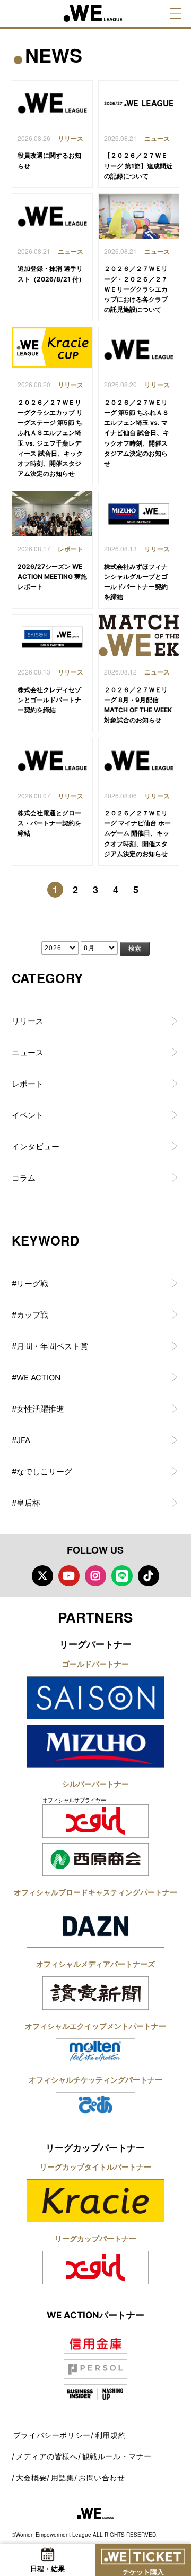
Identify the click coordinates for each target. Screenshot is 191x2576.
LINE (122, 1576)
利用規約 (110, 2435)
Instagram (95, 1576)
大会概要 (31, 2477)
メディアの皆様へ (47, 2456)
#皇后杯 (26, 1503)
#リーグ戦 (30, 1283)
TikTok (149, 1576)
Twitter (42, 1576)
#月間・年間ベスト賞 (50, 1346)
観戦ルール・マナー (117, 2456)
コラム (24, 1178)
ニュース (28, 1052)
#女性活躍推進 (38, 1409)
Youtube (69, 1576)
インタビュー (36, 1146)
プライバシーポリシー (52, 2435)
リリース (28, 1021)
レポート (28, 1084)
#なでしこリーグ (42, 1472)
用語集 (63, 2477)
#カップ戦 (30, 1315)
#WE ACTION (36, 1377)
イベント (28, 1115)
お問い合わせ (102, 2477)
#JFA (21, 1440)
